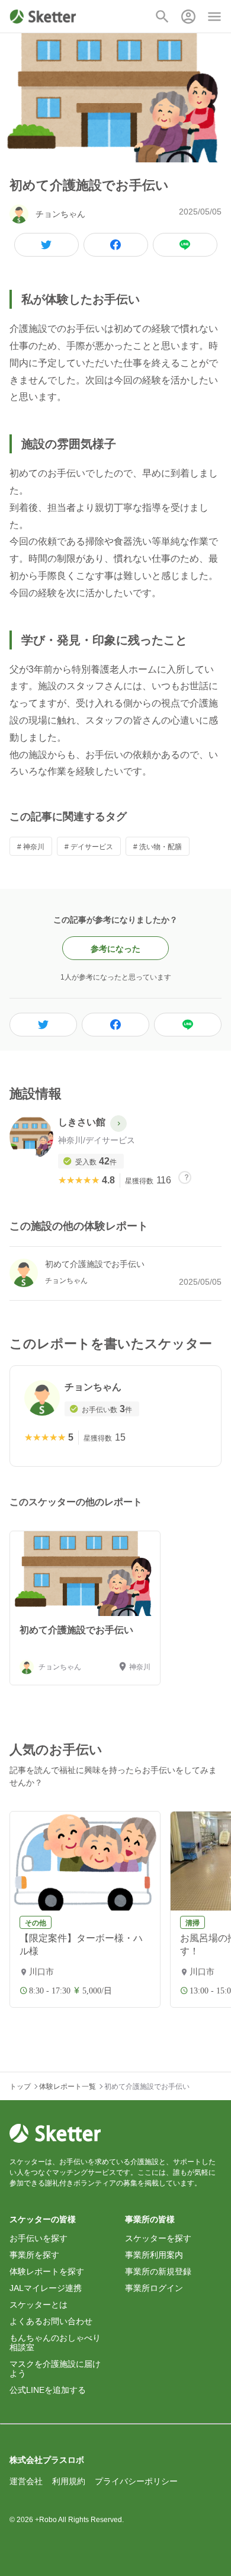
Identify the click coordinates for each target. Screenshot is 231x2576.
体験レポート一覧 (68, 2087)
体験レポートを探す (47, 2271)
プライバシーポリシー (136, 2481)
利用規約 (69, 2481)
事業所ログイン (154, 2288)
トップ (20, 2087)
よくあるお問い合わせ (51, 2321)
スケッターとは (38, 2305)
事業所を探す (34, 2255)
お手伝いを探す (38, 2238)
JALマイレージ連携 (46, 2288)
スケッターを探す (158, 2238)
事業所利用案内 (154, 2255)
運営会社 (26, 2481)
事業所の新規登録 (158, 2271)
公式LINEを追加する (48, 2390)
